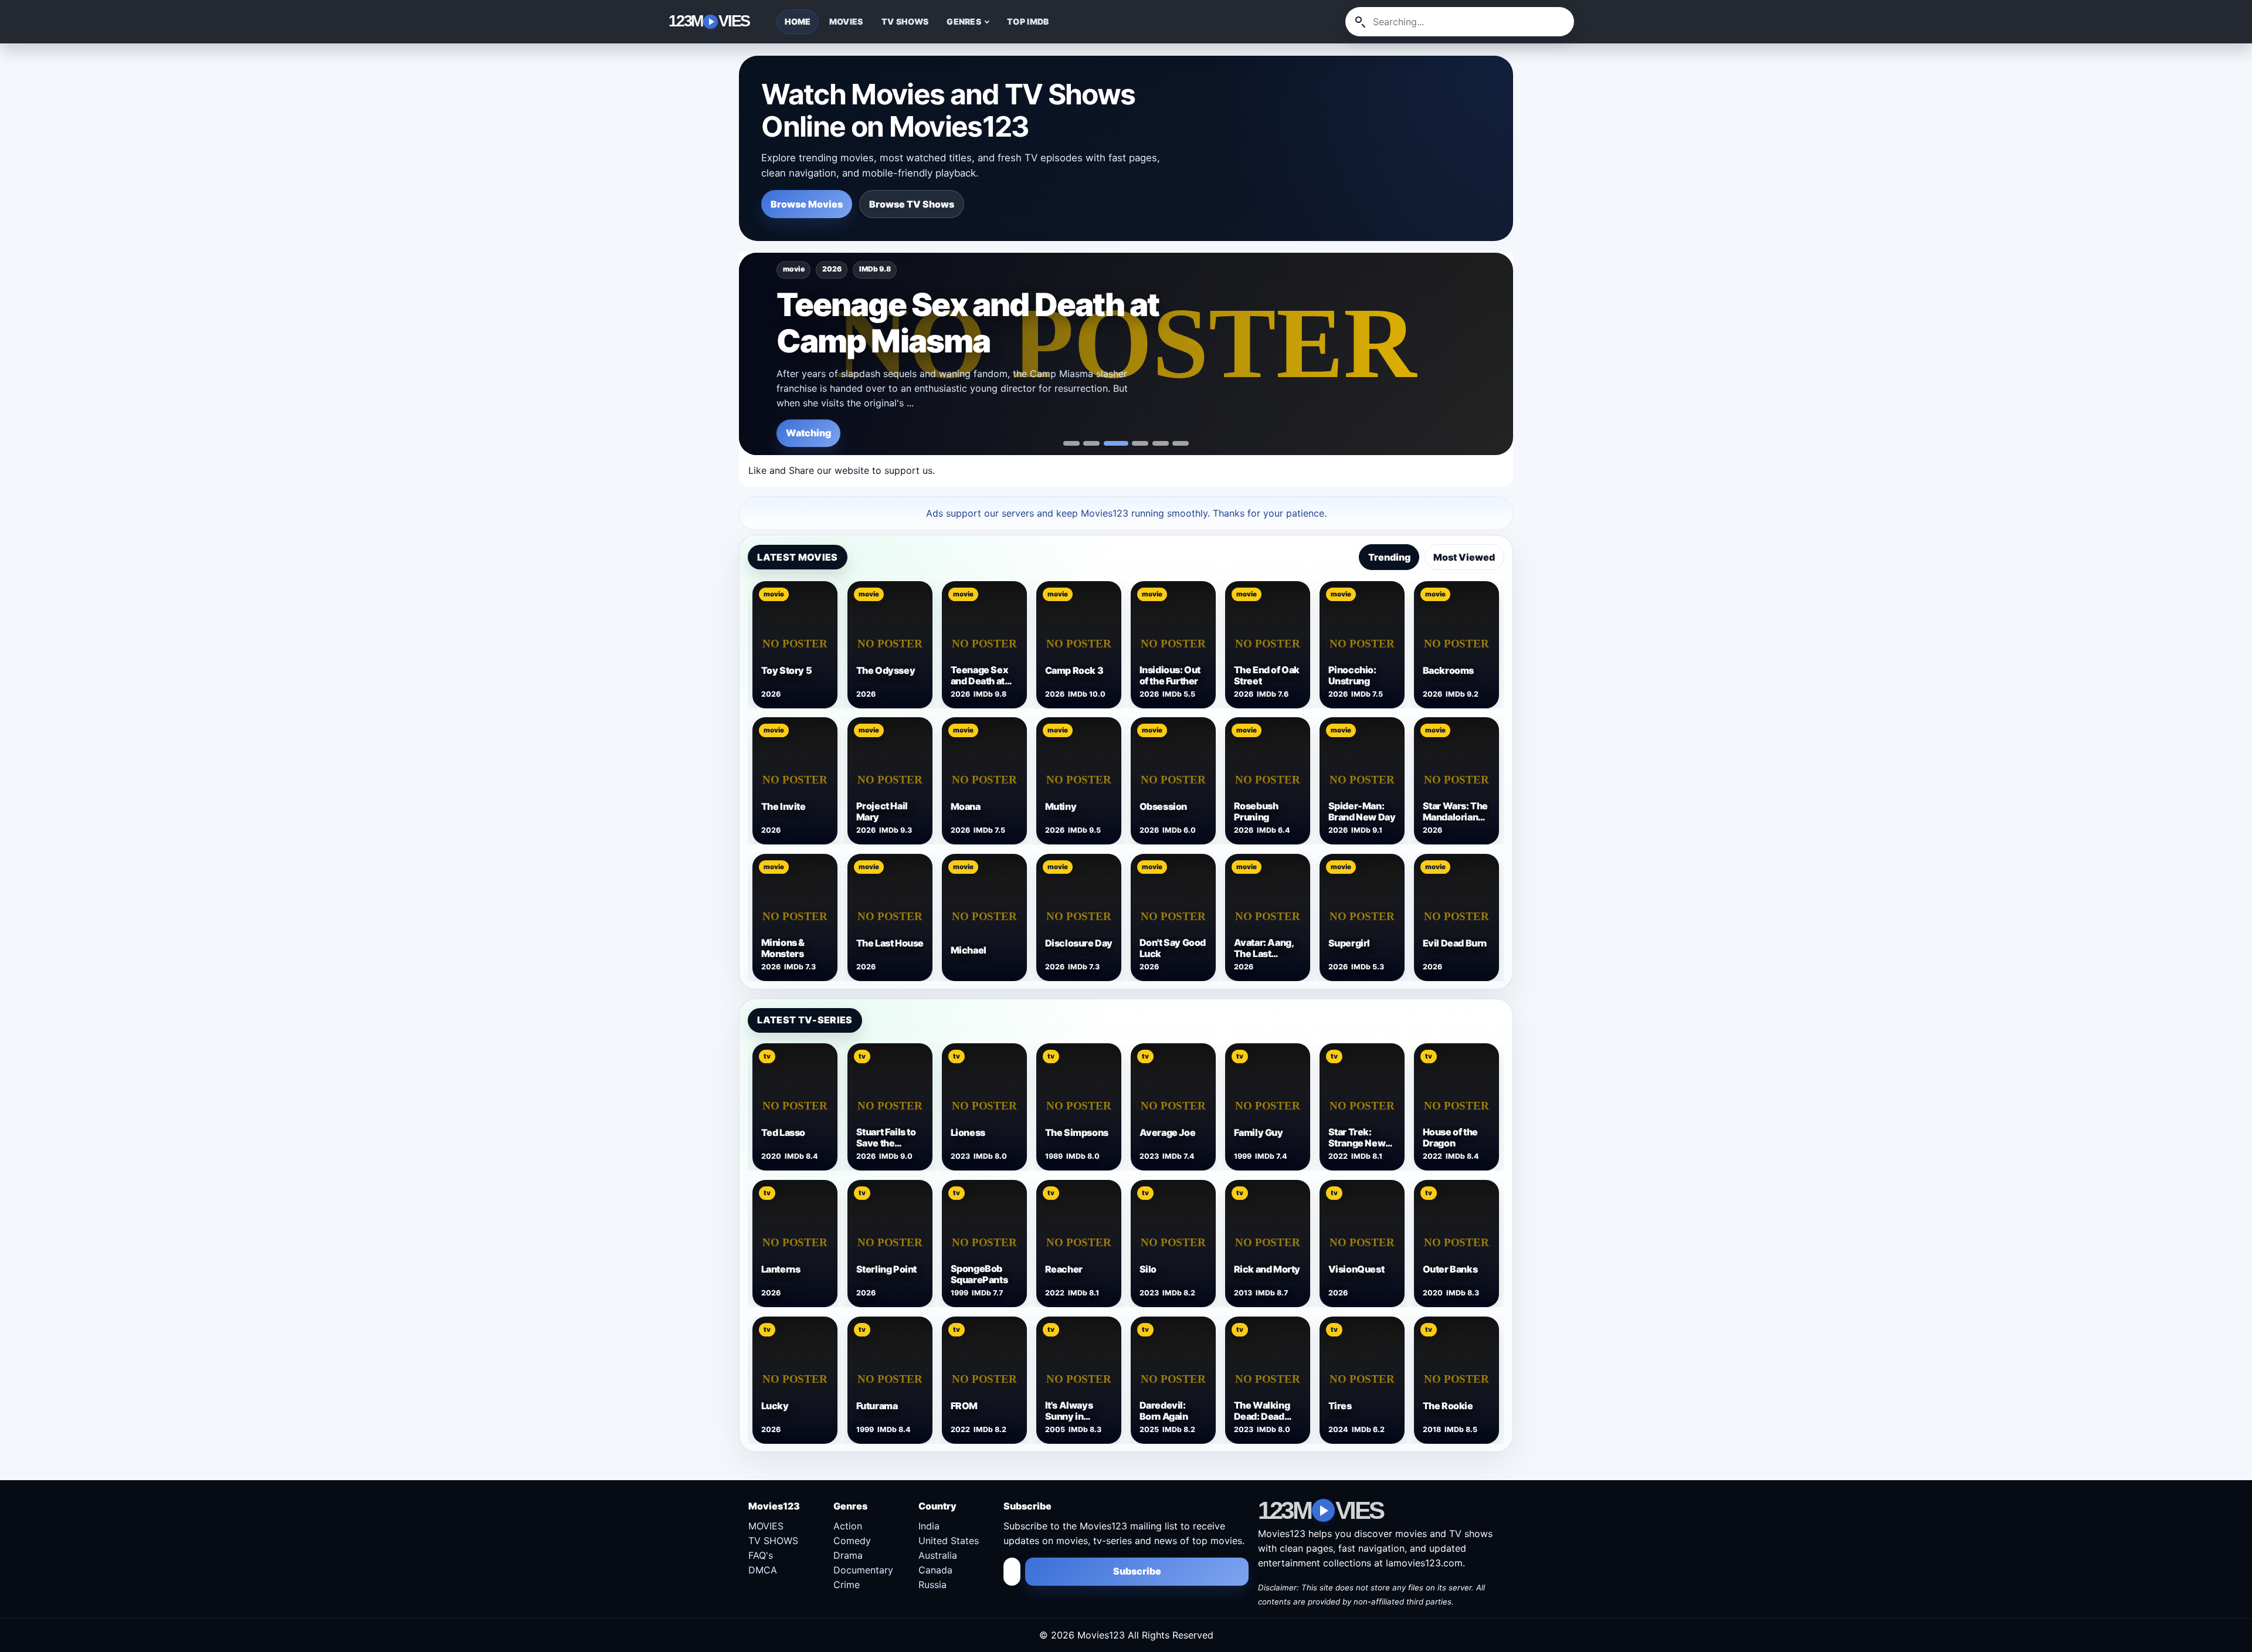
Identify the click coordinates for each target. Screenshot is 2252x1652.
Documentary (863, 1570)
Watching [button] (808, 433)
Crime (847, 1585)
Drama (848, 1555)
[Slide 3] (1140, 443)
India (929, 1526)
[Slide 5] (1181, 443)
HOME (798, 21)
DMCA (763, 1570)
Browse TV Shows (912, 204)
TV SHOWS (905, 21)
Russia (932, 1585)
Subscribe (1137, 1571)
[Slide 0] (1071, 443)
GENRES (964, 21)
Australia (938, 1555)
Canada (935, 1570)
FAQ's (761, 1555)
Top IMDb (1028, 21)
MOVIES (846, 21)
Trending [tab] (1389, 557)
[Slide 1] (1091, 443)
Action (848, 1526)
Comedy (852, 1541)
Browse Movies (807, 204)
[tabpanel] (1126, 779)
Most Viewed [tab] (1464, 557)
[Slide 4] (1161, 443)
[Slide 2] (1116, 443)
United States (949, 1541)
